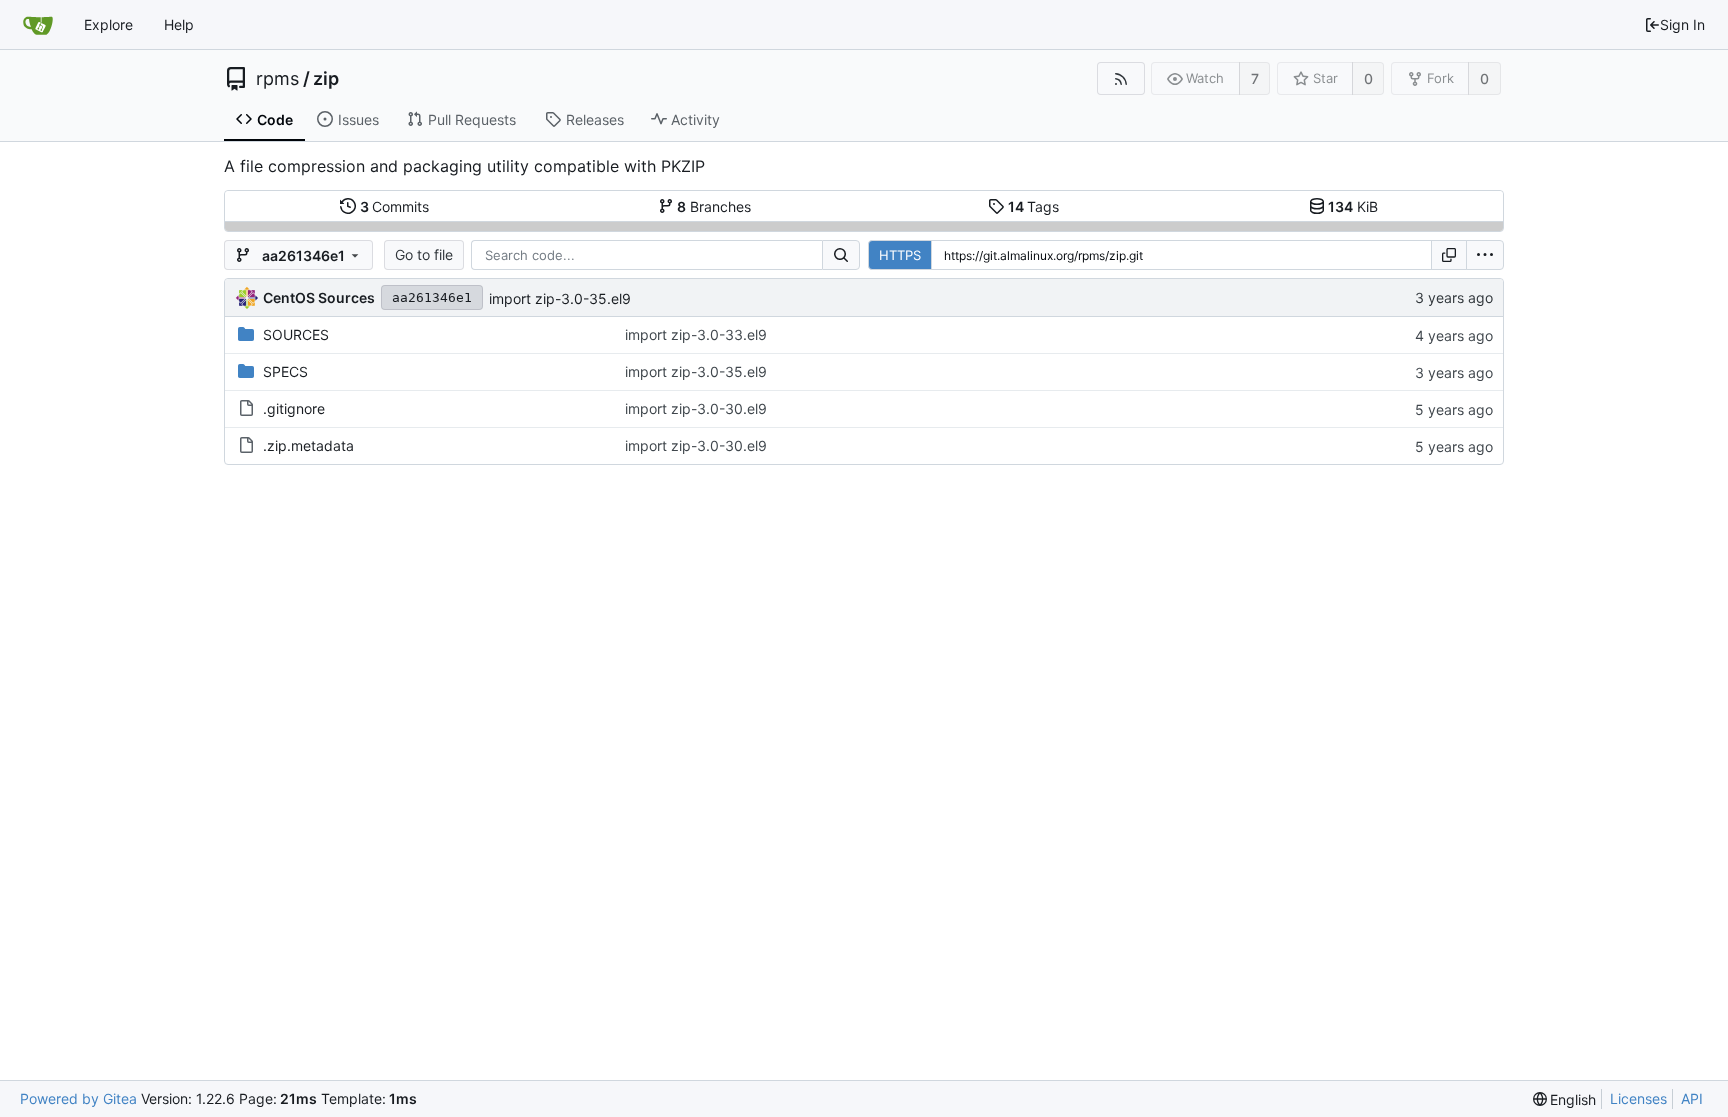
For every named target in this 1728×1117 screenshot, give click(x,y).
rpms (277, 79)
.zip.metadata (308, 445)
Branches (714, 206)
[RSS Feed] (1120, 78)
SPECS (285, 371)
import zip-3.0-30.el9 (696, 408)
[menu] (1485, 255)
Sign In (1682, 24)
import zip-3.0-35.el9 (560, 298)
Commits (395, 206)
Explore (108, 24)
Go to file (424, 254)
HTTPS (900, 255)
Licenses (1638, 1098)
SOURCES (296, 334)
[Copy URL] (1449, 255)
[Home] (38, 25)
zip (326, 79)
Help (179, 24)
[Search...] (841, 255)
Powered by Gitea (78, 1098)
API (1692, 1098)
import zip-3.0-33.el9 (696, 334)
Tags (1034, 206)
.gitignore (294, 408)
